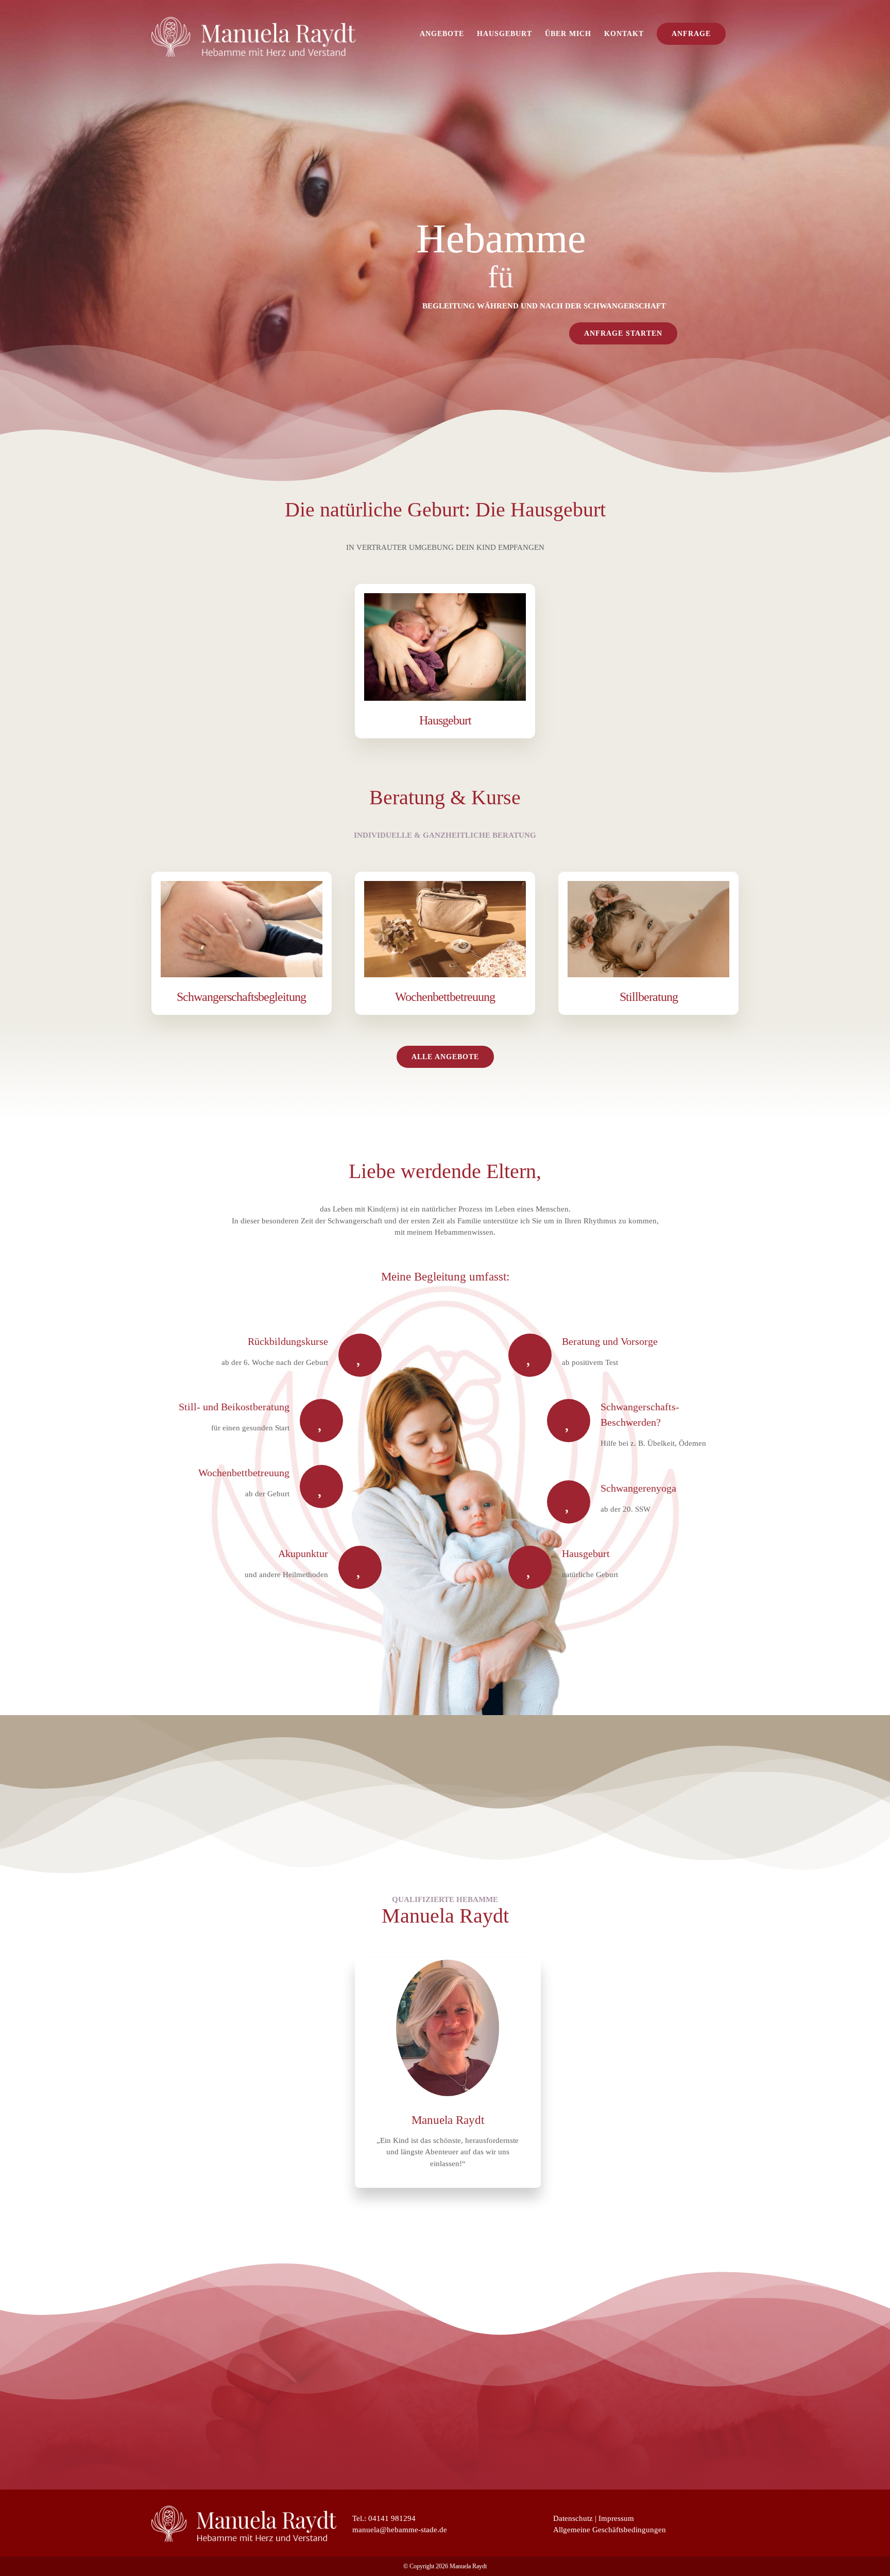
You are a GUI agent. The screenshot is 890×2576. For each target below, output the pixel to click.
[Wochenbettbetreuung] (445, 929)
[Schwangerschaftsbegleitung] (242, 929)
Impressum (616, 2518)
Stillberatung (649, 997)
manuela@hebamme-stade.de (400, 2530)
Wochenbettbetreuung (445, 997)
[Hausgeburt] (445, 647)
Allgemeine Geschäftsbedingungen (610, 2530)
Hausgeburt (445, 720)
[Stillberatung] (648, 929)
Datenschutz (573, 2518)
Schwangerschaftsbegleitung (241, 997)
